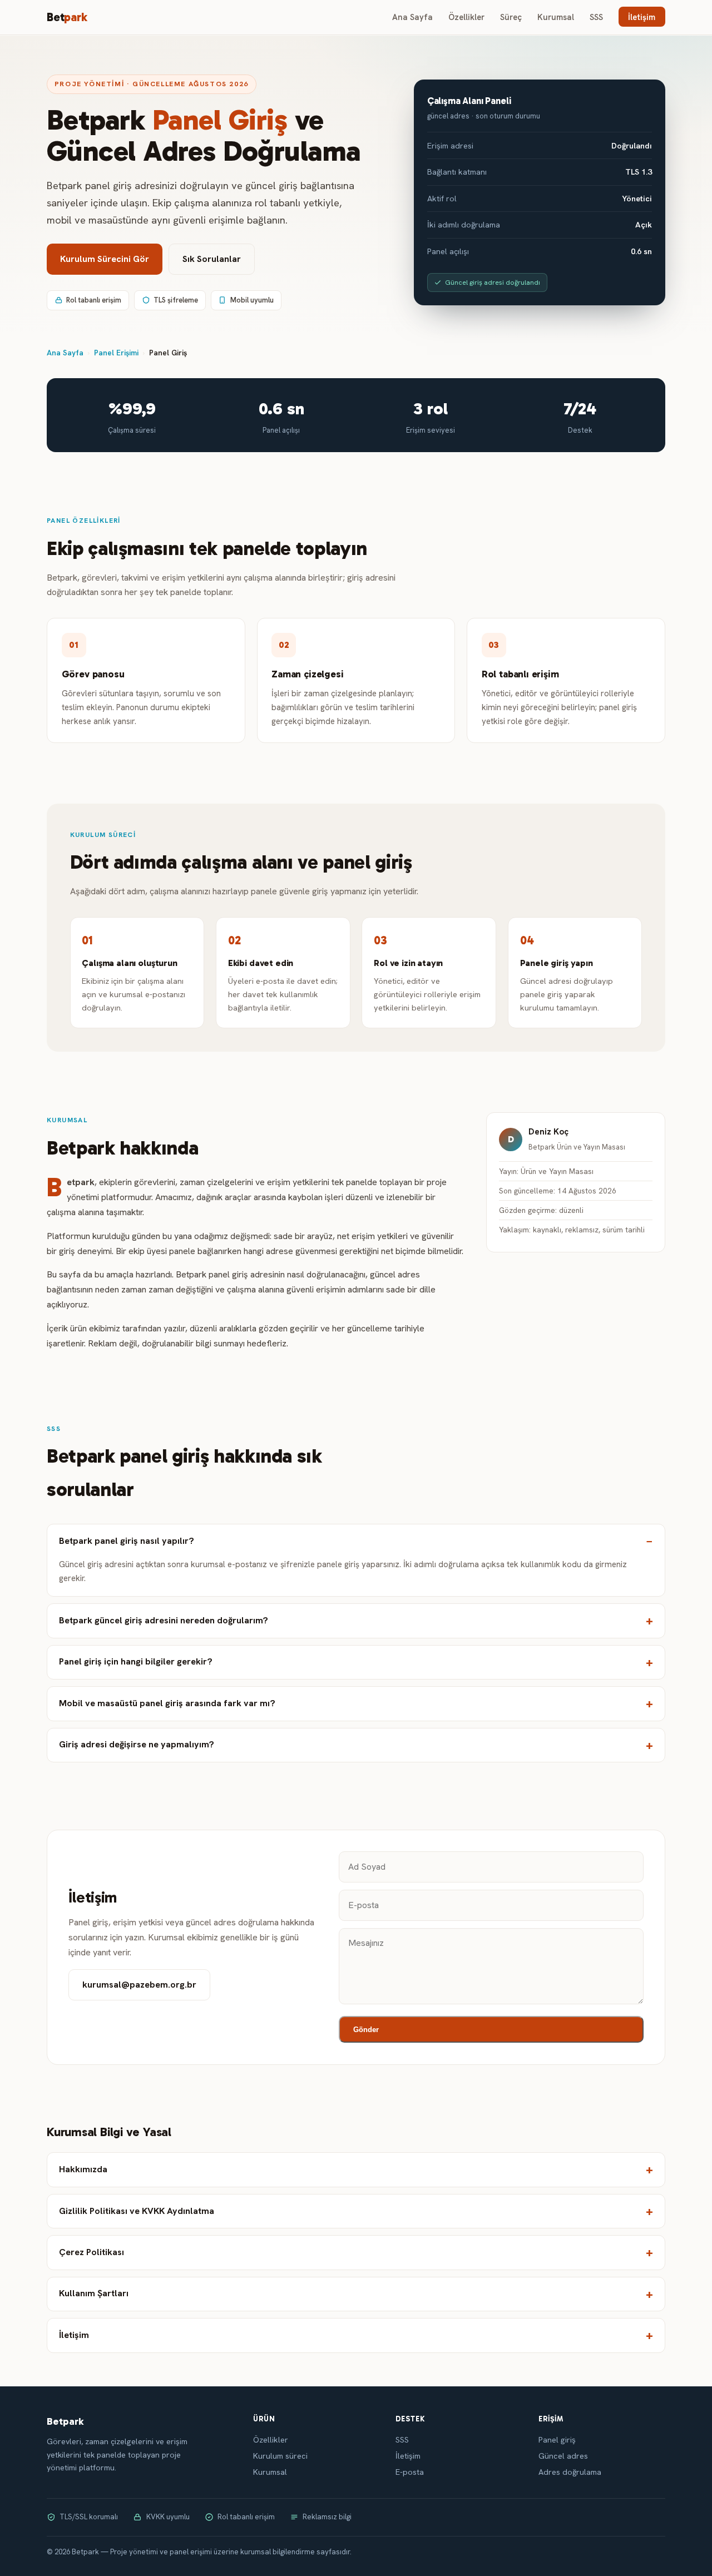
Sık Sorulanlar (212, 259)
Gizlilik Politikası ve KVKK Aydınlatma (137, 2211)
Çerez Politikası (92, 2252)
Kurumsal (556, 17)
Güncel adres (563, 2456)
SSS (596, 17)
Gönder (366, 2030)
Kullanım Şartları (94, 2293)
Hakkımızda (83, 2169)
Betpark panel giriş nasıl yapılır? (127, 1541)
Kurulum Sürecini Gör (105, 259)
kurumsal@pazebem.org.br (139, 1985)
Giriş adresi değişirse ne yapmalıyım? (137, 1744)
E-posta (410, 2472)
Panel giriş (557, 2440)
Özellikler (466, 17)
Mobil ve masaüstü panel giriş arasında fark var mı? (167, 1703)
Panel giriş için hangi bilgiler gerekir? (136, 1661)
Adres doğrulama (570, 2472)
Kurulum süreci (280, 2456)
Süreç (511, 17)
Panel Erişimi (116, 353)
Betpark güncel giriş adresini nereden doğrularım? (164, 1620)
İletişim (642, 17)
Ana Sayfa (412, 17)
